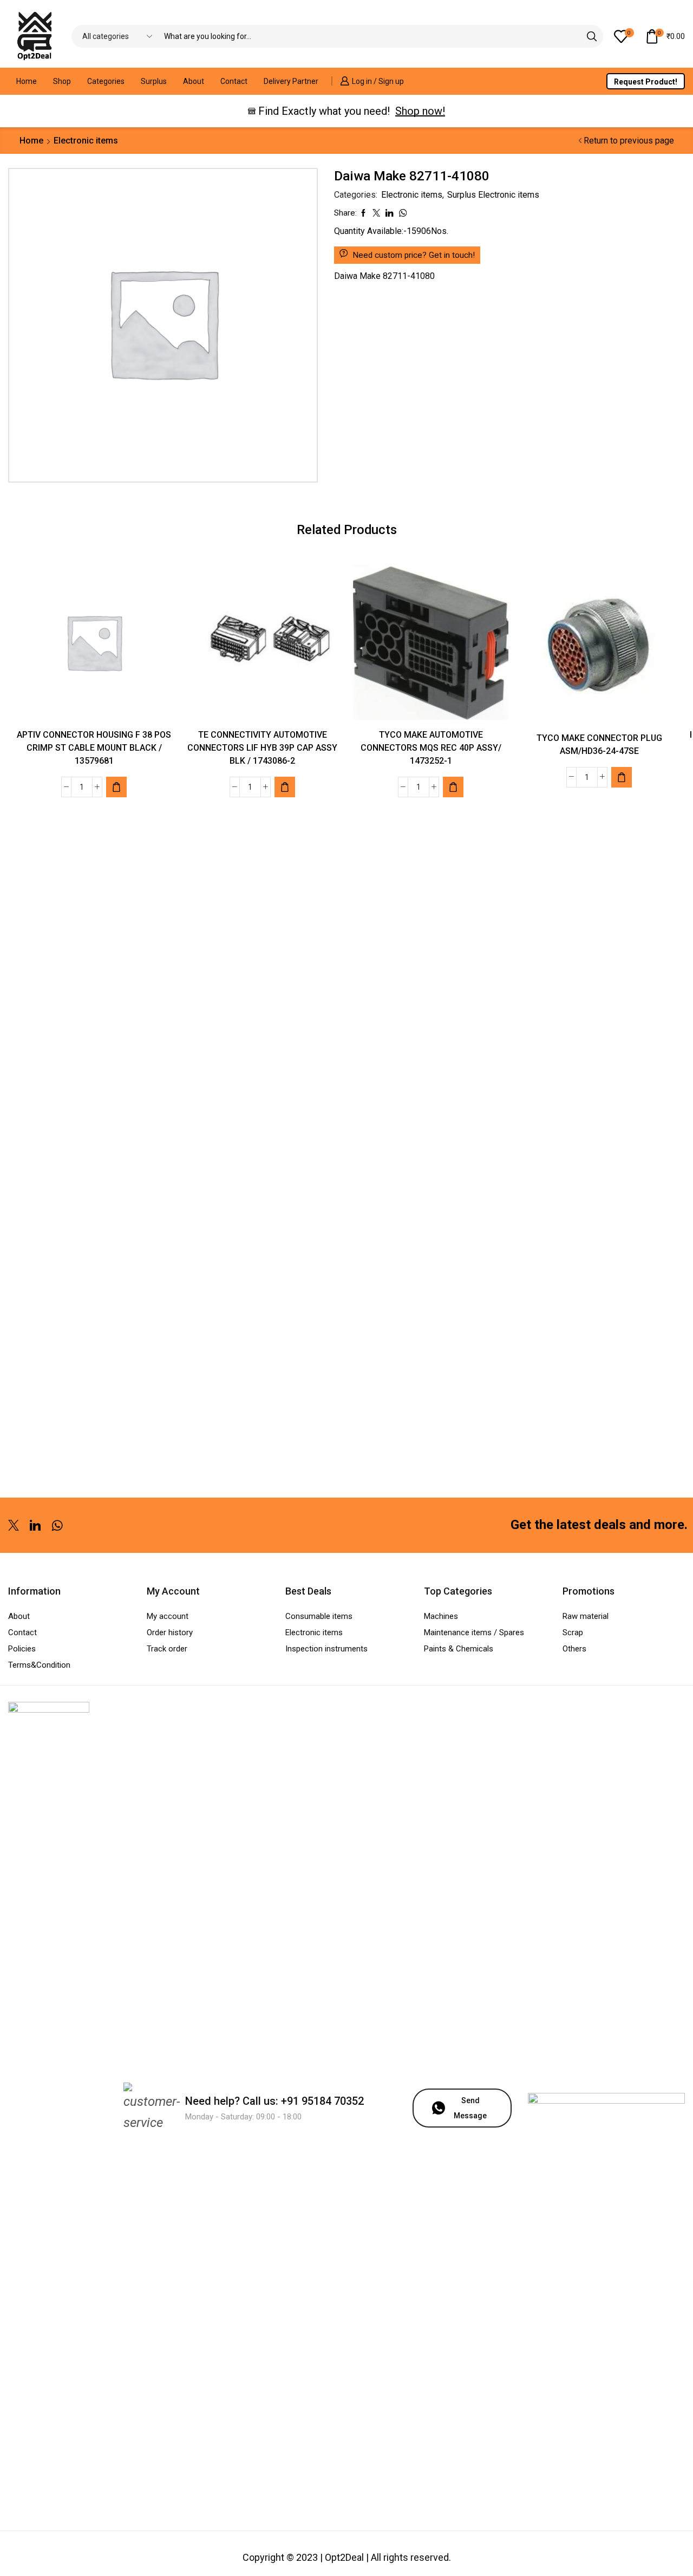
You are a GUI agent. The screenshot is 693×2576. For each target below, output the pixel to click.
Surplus (154, 81)
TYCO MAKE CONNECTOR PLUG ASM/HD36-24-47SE (599, 744)
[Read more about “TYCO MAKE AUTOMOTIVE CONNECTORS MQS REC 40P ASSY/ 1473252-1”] (453, 787)
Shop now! (420, 111)
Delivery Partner (291, 81)
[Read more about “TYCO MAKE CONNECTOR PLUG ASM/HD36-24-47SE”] (622, 777)
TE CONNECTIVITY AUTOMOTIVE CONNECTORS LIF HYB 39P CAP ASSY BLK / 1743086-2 (262, 748)
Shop (62, 81)
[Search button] (592, 36)
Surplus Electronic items (493, 195)
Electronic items (86, 141)
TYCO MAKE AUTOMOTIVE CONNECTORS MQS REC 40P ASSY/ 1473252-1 (431, 748)
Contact (234, 81)
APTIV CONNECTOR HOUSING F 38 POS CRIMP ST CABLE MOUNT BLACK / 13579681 (94, 748)
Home (27, 81)
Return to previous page (629, 141)
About (194, 81)
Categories (106, 81)
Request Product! (646, 82)
